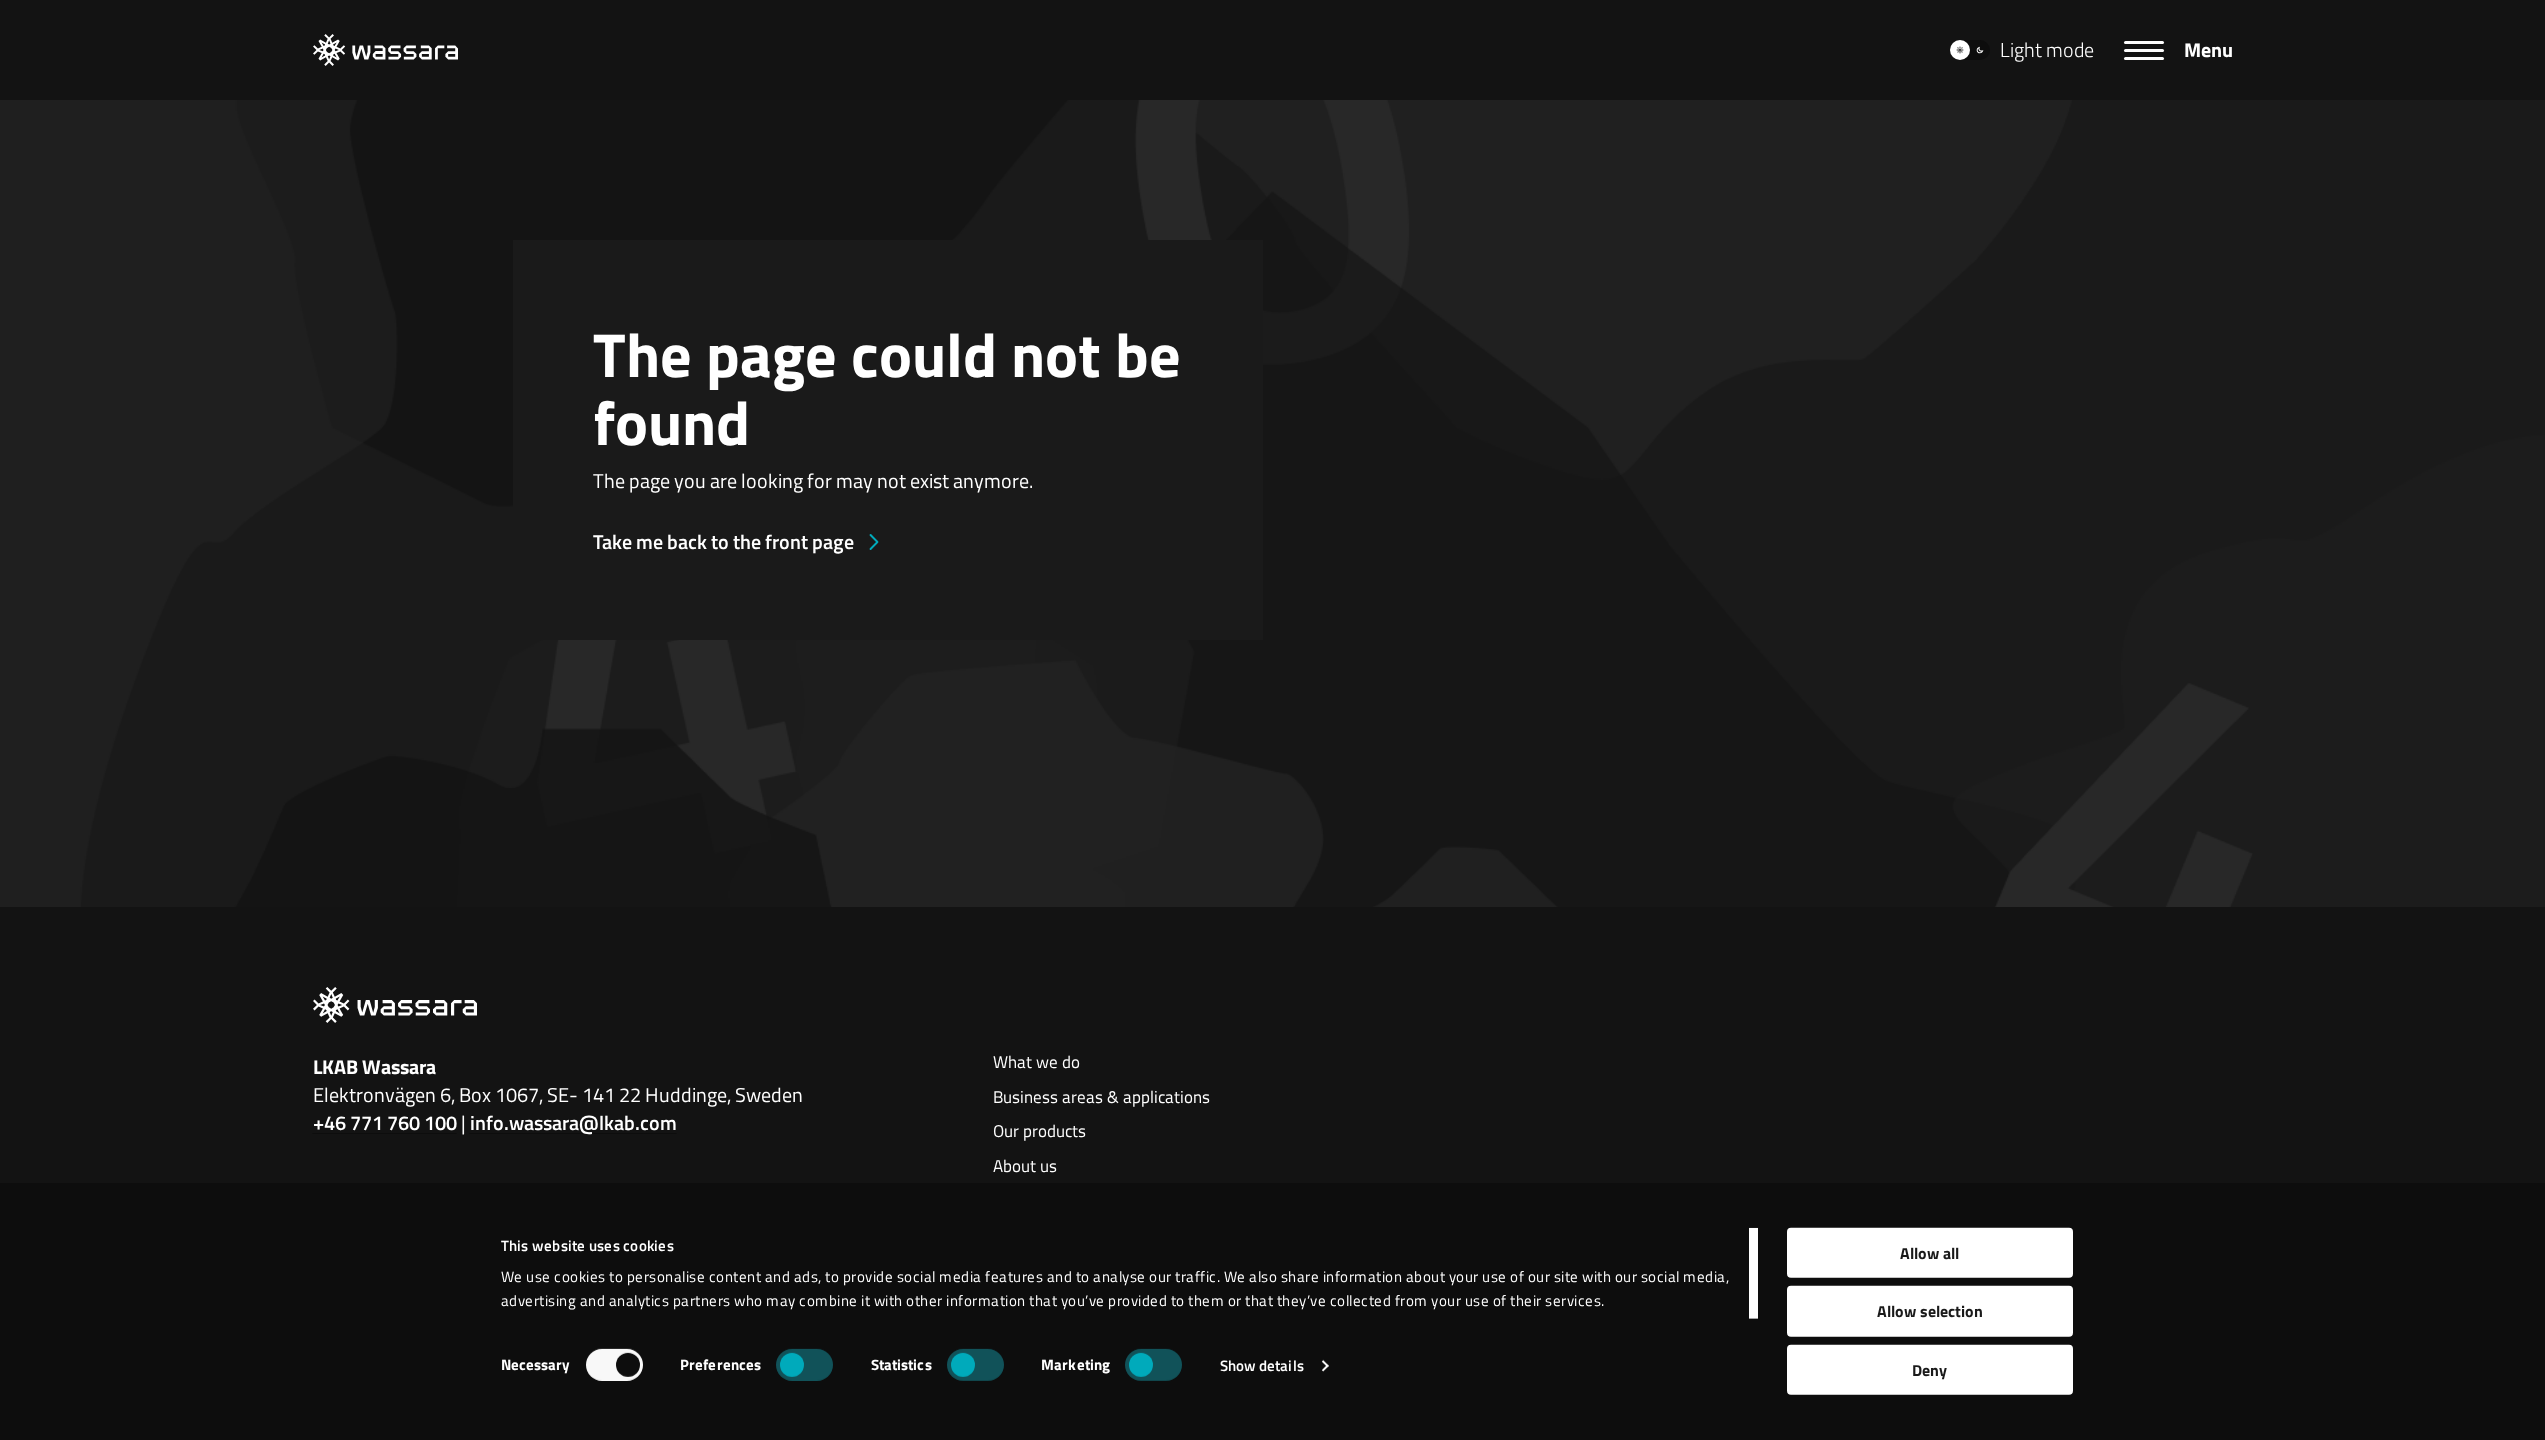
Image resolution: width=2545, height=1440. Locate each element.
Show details (1262, 1365)
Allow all (1929, 1253)
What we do (1036, 1063)
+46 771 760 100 (385, 1122)
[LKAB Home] (385, 50)
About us (1025, 1167)
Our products (1039, 1132)
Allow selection (1930, 1311)
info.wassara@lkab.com (573, 1122)
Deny (1929, 1370)
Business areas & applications (1101, 1098)
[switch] (804, 1365)
